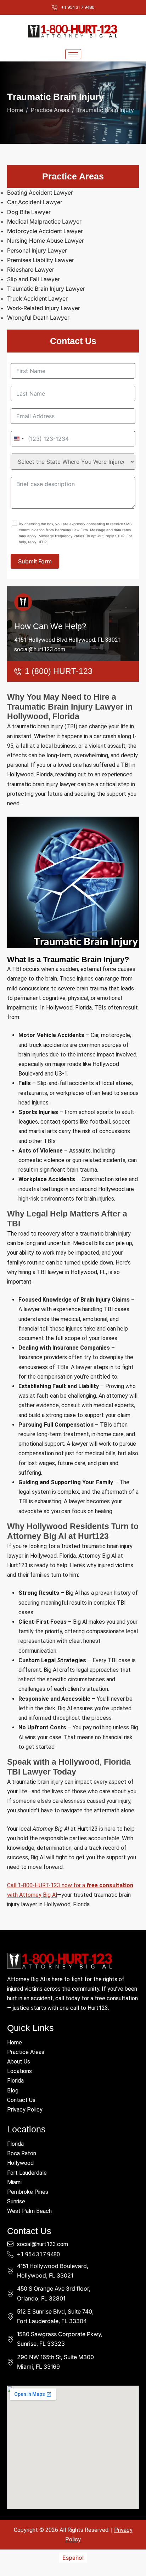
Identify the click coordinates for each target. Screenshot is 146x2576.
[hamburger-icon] (73, 54)
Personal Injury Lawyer (37, 250)
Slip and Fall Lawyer (33, 279)
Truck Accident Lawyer (37, 298)
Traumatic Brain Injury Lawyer (46, 289)
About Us (19, 2062)
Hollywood (20, 2163)
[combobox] (18, 439)
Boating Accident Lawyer (40, 193)
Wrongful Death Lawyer (38, 318)
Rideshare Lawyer (31, 270)
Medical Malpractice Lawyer (44, 221)
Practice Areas (26, 2052)
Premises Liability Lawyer (41, 260)
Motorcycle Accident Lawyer (45, 231)
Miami (14, 2182)
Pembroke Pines (28, 2192)
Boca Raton (22, 2153)
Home (15, 2042)
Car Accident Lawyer (35, 202)
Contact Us (21, 2100)
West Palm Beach (29, 2211)
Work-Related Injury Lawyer (44, 308)
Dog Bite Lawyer (29, 212)
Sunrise (16, 2201)
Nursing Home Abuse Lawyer (46, 241)
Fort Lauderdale (27, 2173)
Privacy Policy (25, 2110)
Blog (13, 2091)
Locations (19, 2071)
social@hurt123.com (40, 649)
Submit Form (35, 561)
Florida (15, 2081)
